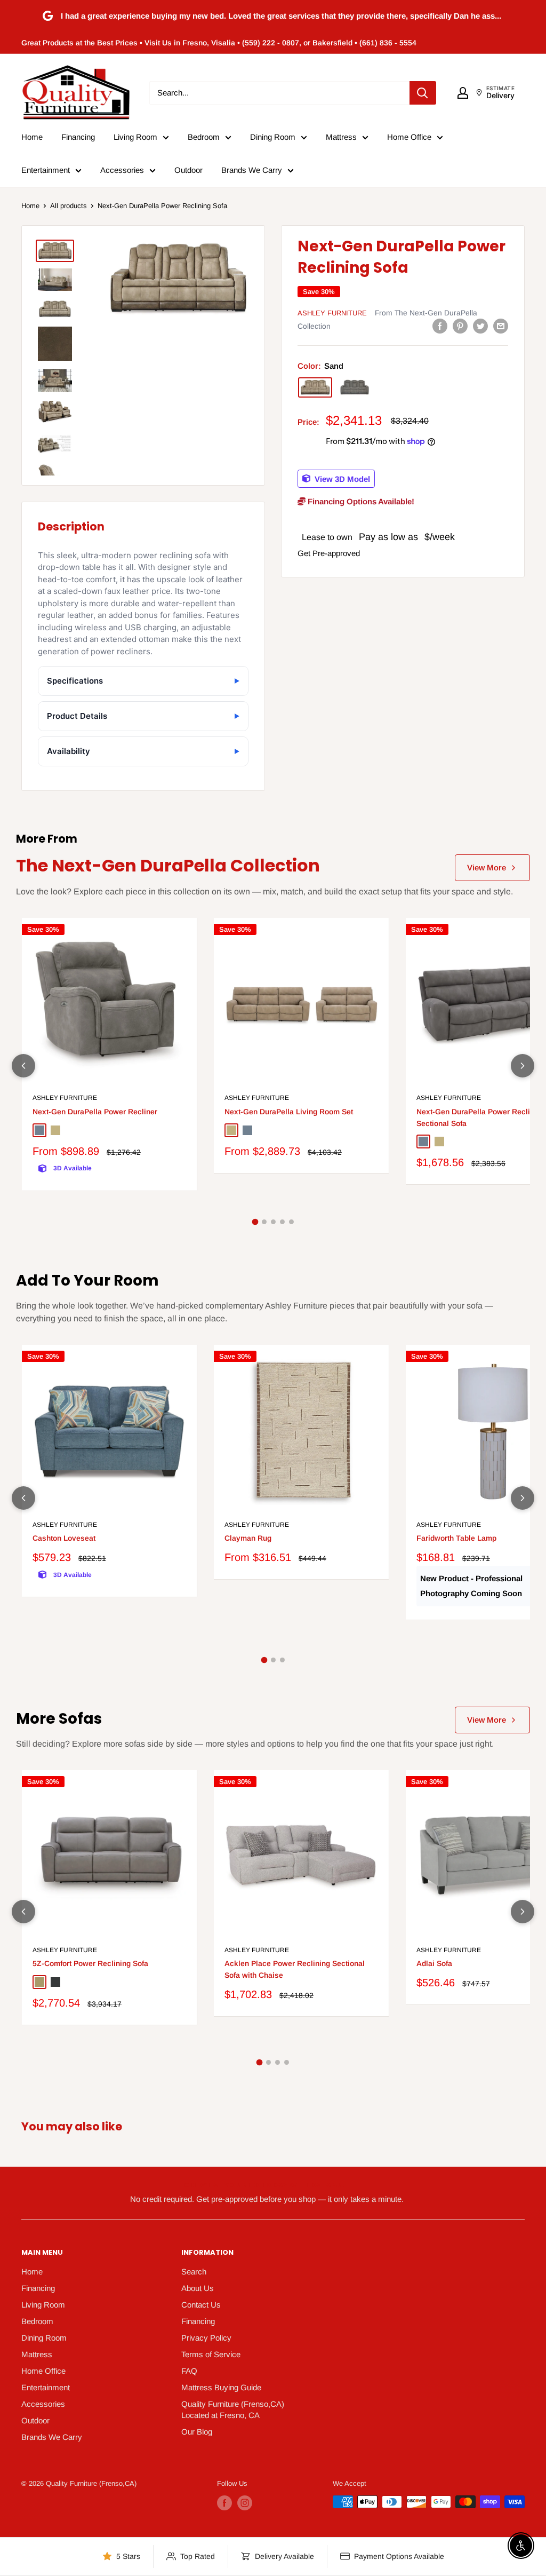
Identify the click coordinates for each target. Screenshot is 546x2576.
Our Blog (197, 2432)
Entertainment (46, 170)
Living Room (135, 137)
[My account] (463, 93)
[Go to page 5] (291, 1222)
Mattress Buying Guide (221, 2387)
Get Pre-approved (329, 553)
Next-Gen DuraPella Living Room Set (289, 1112)
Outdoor (188, 170)
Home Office (409, 137)
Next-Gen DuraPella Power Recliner (95, 1112)
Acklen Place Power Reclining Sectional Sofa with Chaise (295, 1969)
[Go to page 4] (282, 1222)
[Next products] (523, 1066)
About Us (198, 2288)
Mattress (341, 137)
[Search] (423, 93)
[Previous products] (23, 1066)
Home (32, 137)
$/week (440, 537)
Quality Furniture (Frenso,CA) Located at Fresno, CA (233, 2409)
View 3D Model (341, 478)
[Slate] (355, 387)
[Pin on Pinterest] (460, 326)
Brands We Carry (252, 170)
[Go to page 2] (264, 1222)
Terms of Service (211, 2354)
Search (194, 2272)
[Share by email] (501, 326)
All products (69, 206)
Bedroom (204, 137)
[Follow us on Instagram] (245, 2503)
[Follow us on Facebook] (224, 2503)
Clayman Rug (248, 1538)
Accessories (122, 170)
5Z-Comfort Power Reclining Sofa (90, 1963)
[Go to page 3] (273, 1222)
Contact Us (201, 2305)
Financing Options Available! (360, 501)
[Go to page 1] (255, 1222)
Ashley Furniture (332, 313)
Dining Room (273, 137)
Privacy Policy (206, 2338)
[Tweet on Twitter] (480, 326)
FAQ (189, 2371)
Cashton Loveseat (64, 1538)
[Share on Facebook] (440, 326)
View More (487, 867)
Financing (78, 137)
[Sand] (315, 387)
